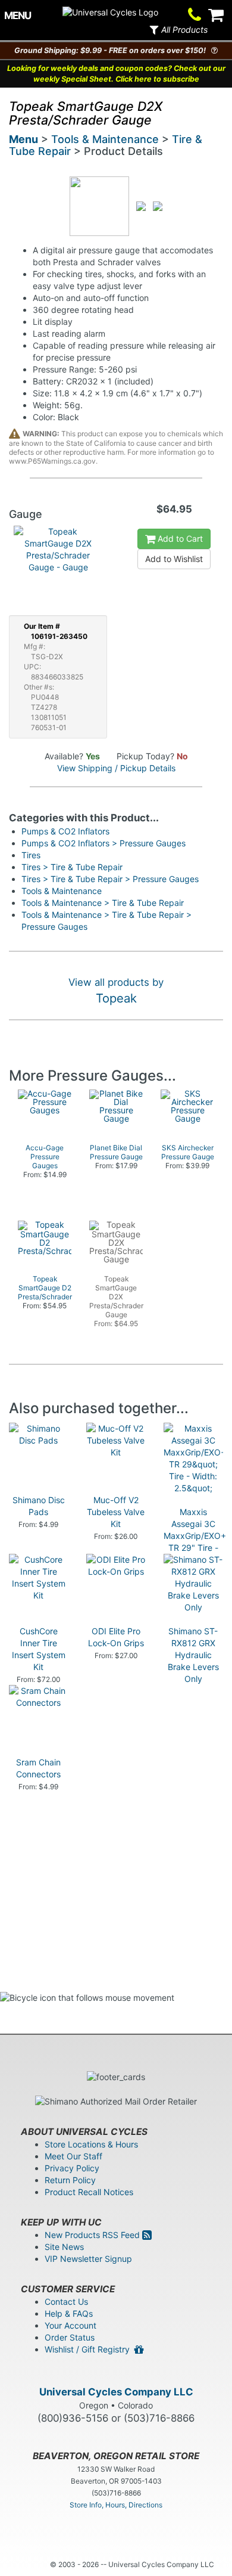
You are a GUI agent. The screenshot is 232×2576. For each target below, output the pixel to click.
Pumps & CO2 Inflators (65, 831)
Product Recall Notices (89, 2192)
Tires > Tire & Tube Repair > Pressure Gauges (110, 879)
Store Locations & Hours (91, 2144)
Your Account (70, 2325)
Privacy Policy (72, 2168)
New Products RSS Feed (93, 2235)
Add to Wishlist (174, 559)
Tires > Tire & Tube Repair (72, 867)
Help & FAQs (69, 2313)
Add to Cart (179, 539)
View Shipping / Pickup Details (116, 768)
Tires (31, 855)
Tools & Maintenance (105, 139)
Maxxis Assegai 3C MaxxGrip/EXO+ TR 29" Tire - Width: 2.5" (195, 1536)
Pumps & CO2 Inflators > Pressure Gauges (104, 843)
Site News (64, 2247)
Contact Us (66, 2302)
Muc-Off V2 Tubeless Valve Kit (116, 1512)
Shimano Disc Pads (39, 1506)
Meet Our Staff (73, 2156)
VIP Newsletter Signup (88, 2259)
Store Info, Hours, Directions (116, 2505)
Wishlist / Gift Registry (90, 2349)
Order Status (70, 2337)
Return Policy (70, 2180)
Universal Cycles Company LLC (116, 2392)
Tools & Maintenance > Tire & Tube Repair (103, 903)
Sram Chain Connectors (38, 1768)
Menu (23, 139)
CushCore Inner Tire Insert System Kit (39, 1649)
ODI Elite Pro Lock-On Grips (116, 1637)
